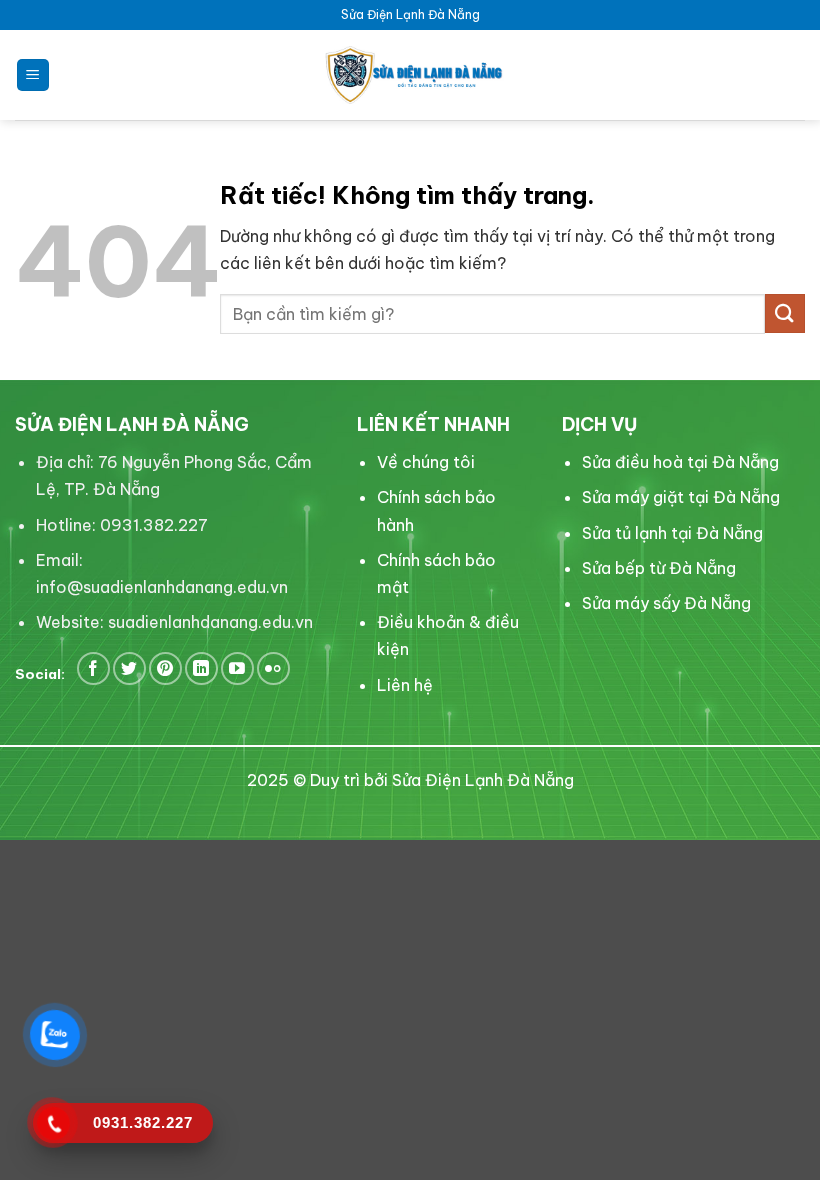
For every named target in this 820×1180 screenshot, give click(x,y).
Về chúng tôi (426, 462)
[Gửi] (785, 313)
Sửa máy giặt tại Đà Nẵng (681, 497)
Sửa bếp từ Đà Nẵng (659, 568)
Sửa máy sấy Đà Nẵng (666, 603)
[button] (33, 75)
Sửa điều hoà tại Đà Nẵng (680, 462)
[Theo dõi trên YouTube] (237, 668)
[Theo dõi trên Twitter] (129, 668)
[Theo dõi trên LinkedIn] (201, 668)
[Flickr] (273, 668)
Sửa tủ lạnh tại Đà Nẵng (672, 533)
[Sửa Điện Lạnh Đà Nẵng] (410, 74)
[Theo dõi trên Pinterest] (165, 668)
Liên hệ (405, 685)
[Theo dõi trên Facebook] (93, 668)
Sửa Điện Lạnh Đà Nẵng (483, 780)
